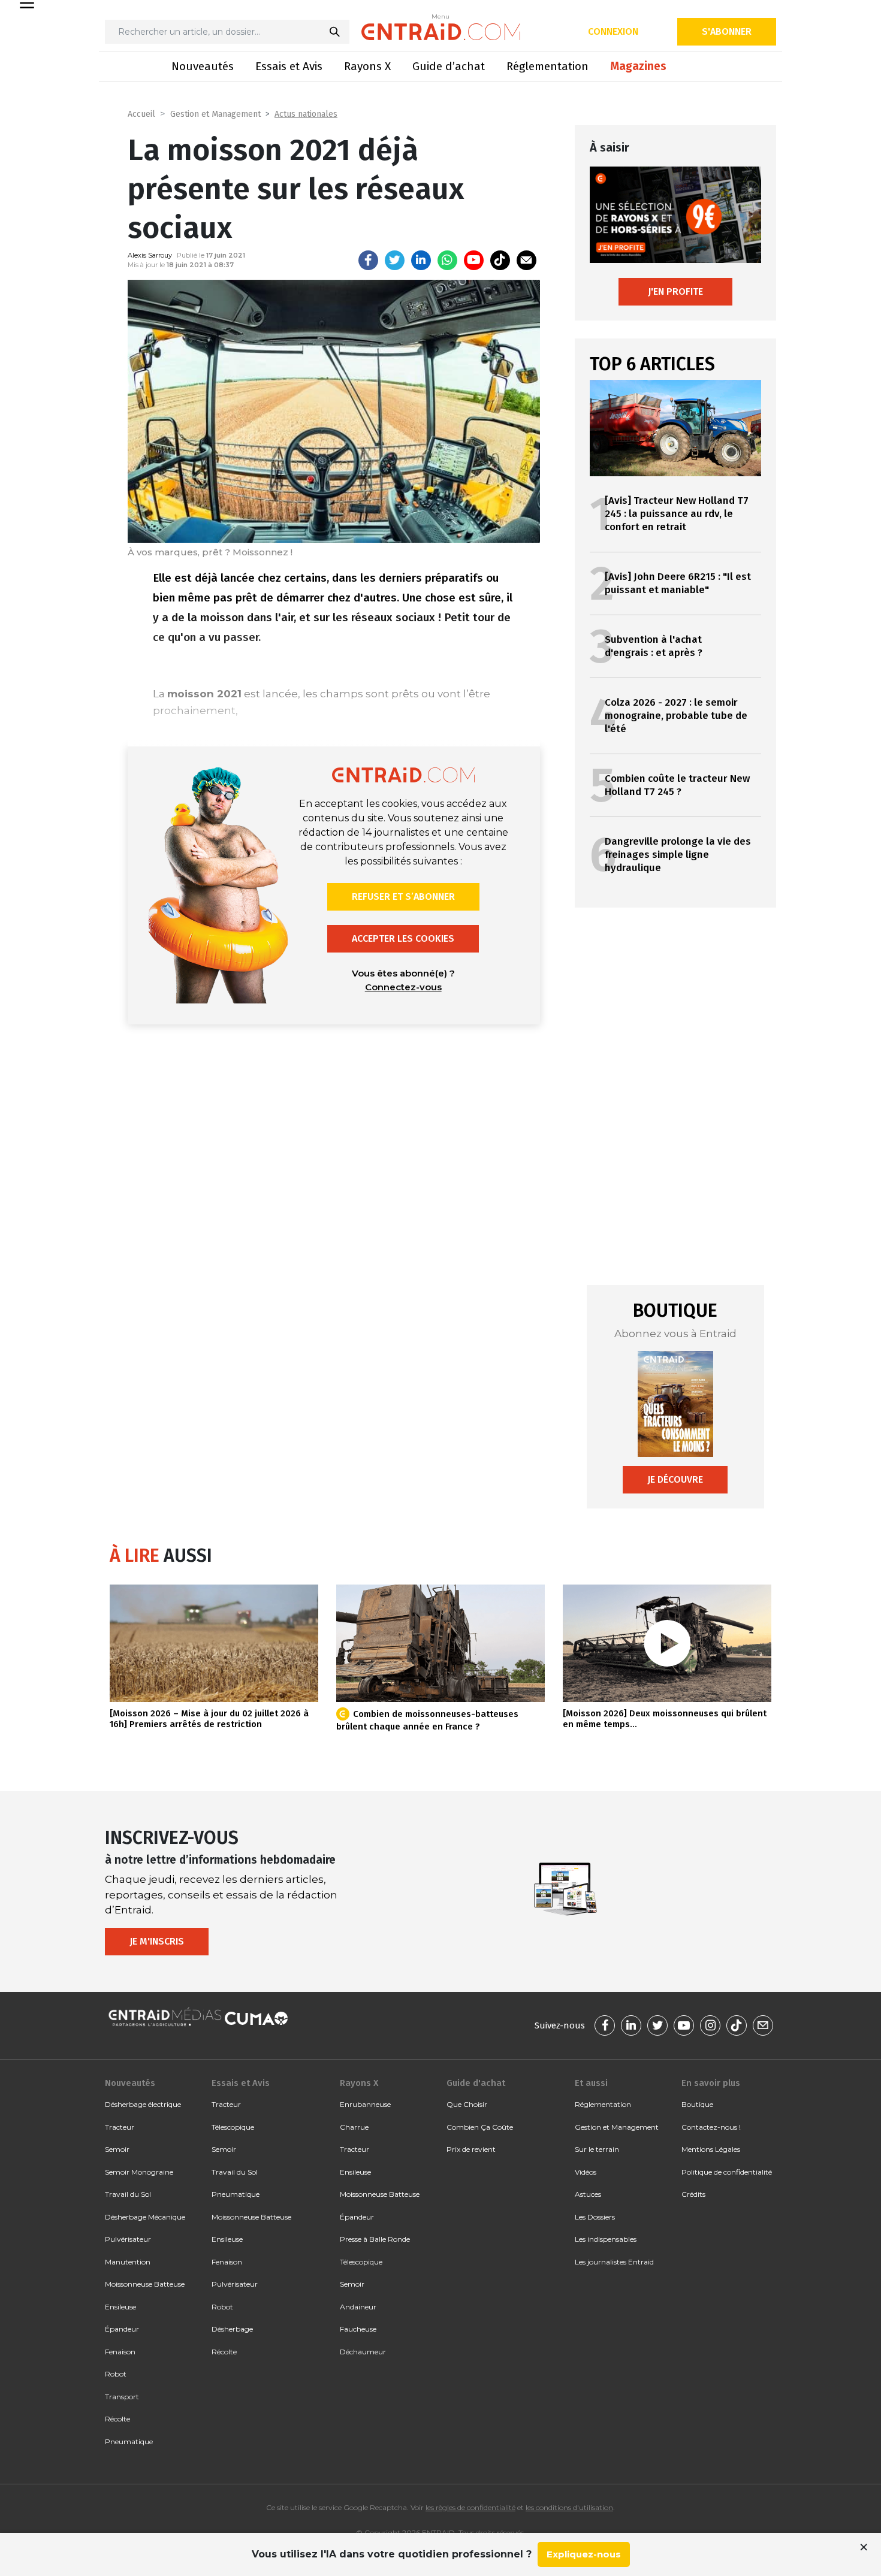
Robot (116, 2374)
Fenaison (120, 2352)
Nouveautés (203, 66)
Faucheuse (358, 2329)
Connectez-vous (403, 987)
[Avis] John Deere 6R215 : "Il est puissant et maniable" (678, 583)
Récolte (117, 2419)
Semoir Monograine (139, 2172)
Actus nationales (306, 114)
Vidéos (586, 2172)
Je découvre (675, 1479)
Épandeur (122, 2329)
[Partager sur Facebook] (368, 260)
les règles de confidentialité (470, 2507)
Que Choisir (467, 2104)
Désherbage (232, 2329)
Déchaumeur (363, 2352)
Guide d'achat (476, 2083)
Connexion (613, 31)
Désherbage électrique (143, 2104)
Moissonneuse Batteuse (145, 2284)
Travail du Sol (128, 2194)
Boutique (697, 2104)
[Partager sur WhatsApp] (447, 260)
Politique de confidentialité (727, 2172)
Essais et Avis (289, 66)
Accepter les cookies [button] (403, 938)
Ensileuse (120, 2307)
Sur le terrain (597, 2149)
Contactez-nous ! (711, 2127)
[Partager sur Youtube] (474, 260)
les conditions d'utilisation (569, 2507)
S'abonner (727, 31)
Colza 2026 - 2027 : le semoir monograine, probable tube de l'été (676, 716)
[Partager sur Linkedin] (421, 260)
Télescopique (233, 2127)
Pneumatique (129, 2442)
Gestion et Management (215, 114)
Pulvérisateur (128, 2239)
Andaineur (358, 2307)
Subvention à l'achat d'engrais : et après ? (654, 646)
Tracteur (120, 2127)
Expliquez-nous (584, 2554)
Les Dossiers (595, 2217)
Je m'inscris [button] (157, 1941)
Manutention (128, 2262)
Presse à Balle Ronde (375, 2239)
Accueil (141, 114)
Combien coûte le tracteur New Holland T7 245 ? (677, 785)
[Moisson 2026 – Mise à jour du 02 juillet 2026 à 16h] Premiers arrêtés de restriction (209, 1719)
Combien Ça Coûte (480, 2127)
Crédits (693, 2194)
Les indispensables (606, 2239)
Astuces (588, 2194)
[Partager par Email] (527, 260)
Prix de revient (471, 2149)
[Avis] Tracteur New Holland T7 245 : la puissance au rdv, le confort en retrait (677, 514)
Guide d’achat (449, 66)
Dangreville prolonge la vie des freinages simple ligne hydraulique (678, 855)
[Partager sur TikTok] (500, 260)
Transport (122, 2397)
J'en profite (675, 291)
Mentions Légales (711, 2149)
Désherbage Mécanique (145, 2217)
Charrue (354, 2127)
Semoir (117, 2149)
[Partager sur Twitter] (395, 260)
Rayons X (367, 66)
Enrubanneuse (365, 2104)
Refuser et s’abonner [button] (403, 897)
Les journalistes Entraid (614, 2262)
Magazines (638, 66)
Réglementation (547, 66)
